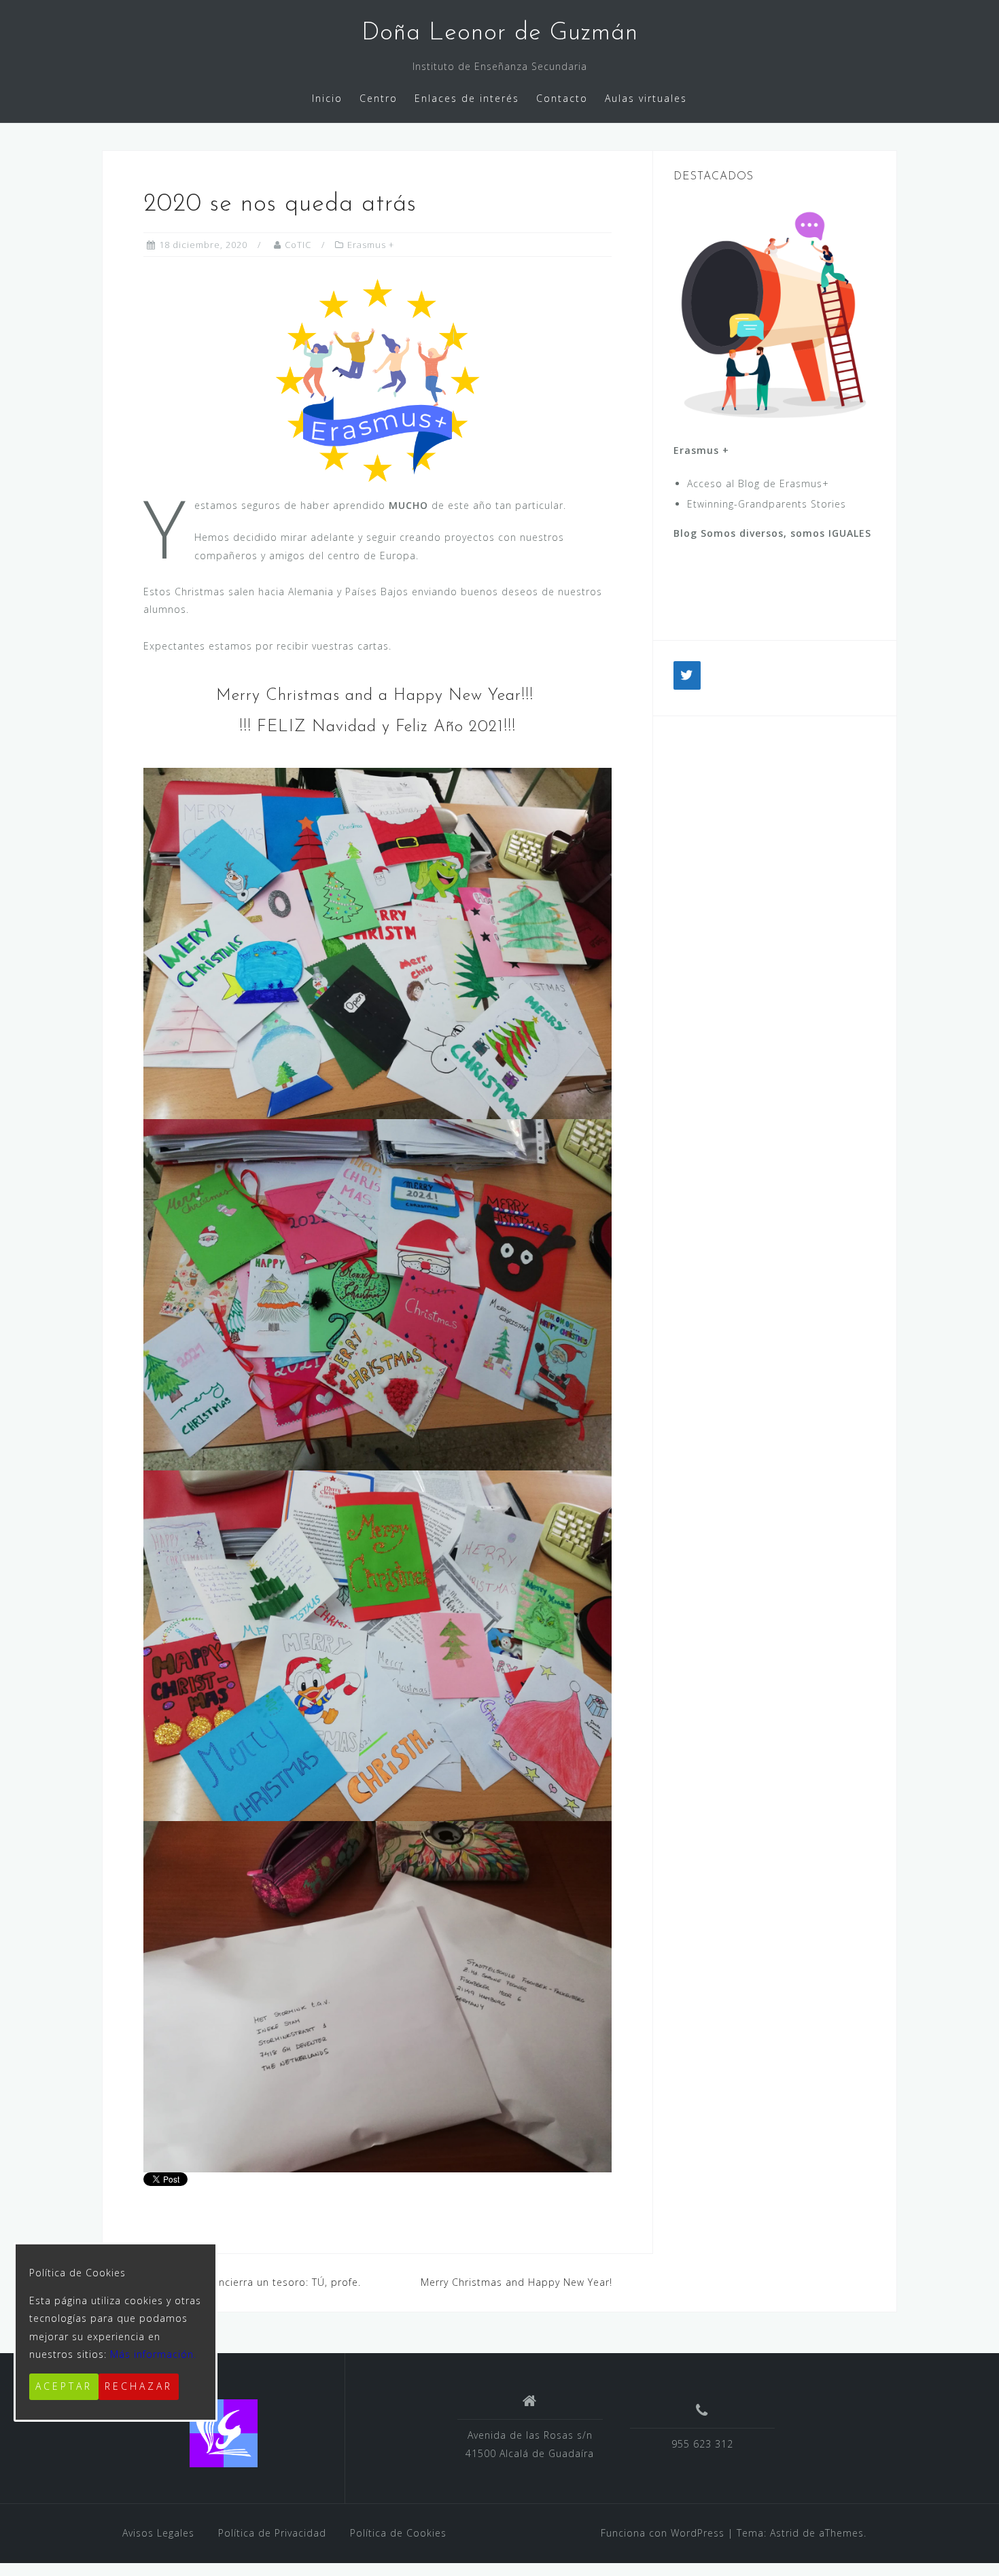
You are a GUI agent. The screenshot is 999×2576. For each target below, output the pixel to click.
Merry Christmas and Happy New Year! (516, 2282)
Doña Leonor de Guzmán (500, 33)
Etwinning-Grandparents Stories (767, 504)
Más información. (153, 2354)
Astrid (785, 2533)
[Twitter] (687, 675)
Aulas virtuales (646, 98)
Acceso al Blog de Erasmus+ (758, 483)
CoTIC (298, 245)
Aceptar (64, 2386)
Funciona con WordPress (663, 2533)
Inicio (327, 98)
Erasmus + (371, 245)
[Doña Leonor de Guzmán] (224, 2433)
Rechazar (139, 2386)
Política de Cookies (398, 2533)
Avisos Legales (158, 2533)
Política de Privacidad (272, 2533)
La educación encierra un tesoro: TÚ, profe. (252, 2282)
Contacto (562, 98)
